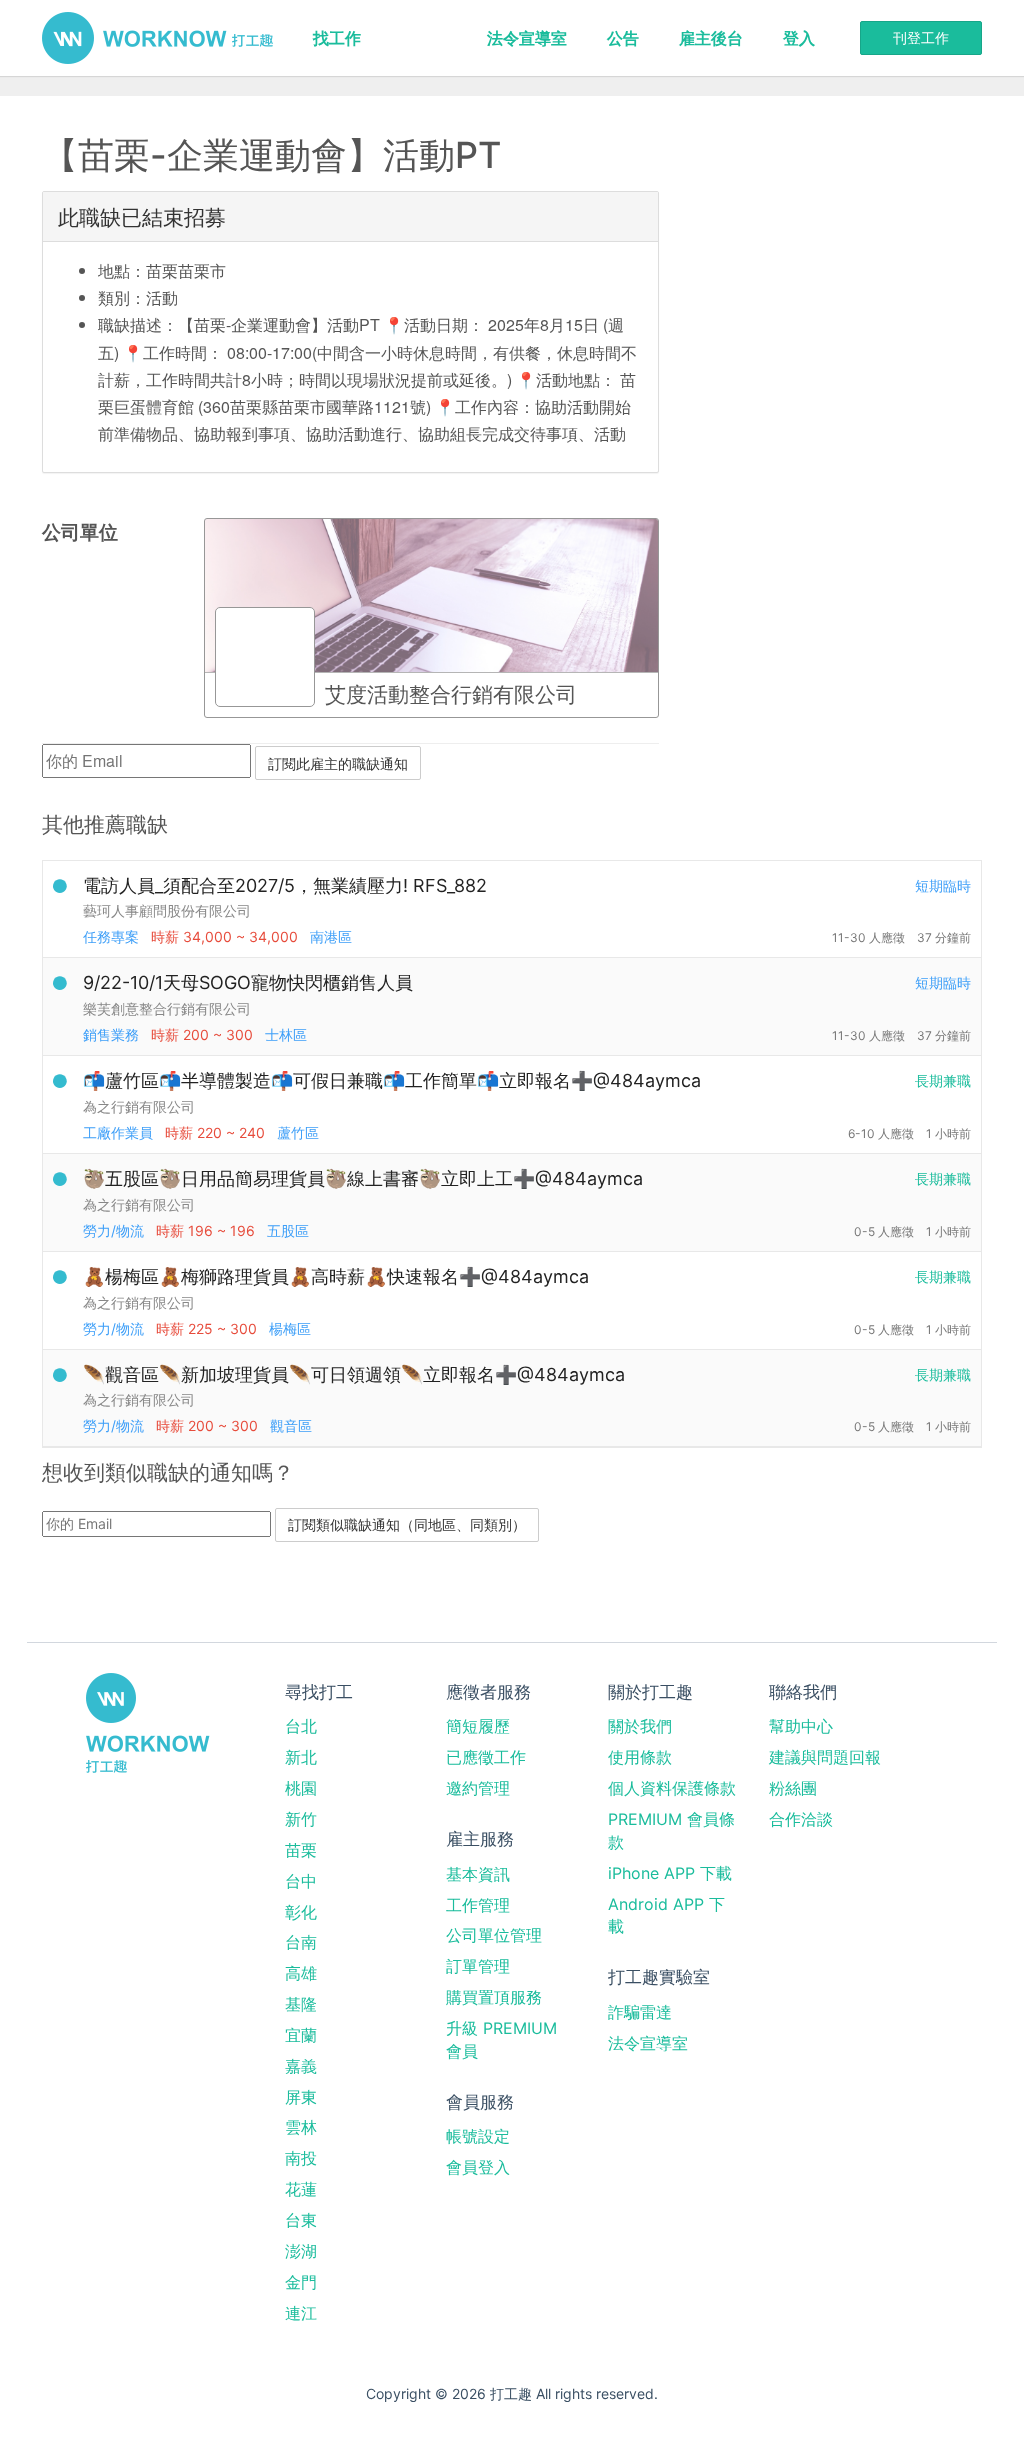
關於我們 (640, 1726)
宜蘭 (301, 2035)
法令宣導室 (527, 38)
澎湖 (301, 2251)
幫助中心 (801, 1726)
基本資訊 (478, 1874)
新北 (301, 1757)
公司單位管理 (494, 1935)
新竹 (301, 1819)
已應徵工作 (486, 1757)
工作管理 (478, 1905)
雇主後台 (711, 38)
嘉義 (301, 2066)
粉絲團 (793, 1788)
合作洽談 (801, 1819)
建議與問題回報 (825, 1757)
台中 (301, 1881)
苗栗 (301, 1850)
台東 (301, 2220)
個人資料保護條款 (672, 1788)
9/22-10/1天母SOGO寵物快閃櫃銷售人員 (248, 982)
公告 (623, 38)
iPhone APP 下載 (670, 1873)
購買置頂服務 (494, 1997)
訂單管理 (478, 1966)
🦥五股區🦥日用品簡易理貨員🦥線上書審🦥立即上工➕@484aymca (363, 1178)
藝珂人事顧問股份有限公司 (167, 910)
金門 (301, 2282)
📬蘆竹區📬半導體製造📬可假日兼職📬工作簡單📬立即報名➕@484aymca (392, 1080)
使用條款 (640, 1757)
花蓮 (301, 2189)
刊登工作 (921, 37)
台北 (301, 1726)
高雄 (301, 1973)
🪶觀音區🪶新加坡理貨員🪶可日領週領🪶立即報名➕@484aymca (354, 1374)
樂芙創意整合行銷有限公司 (167, 1008)
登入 (799, 38)
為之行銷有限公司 (139, 1106)
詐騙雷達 (640, 2012)
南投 (301, 2158)
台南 (301, 1942)
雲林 (301, 2127)
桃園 (301, 1788)
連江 (301, 2313)
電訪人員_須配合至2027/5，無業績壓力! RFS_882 (285, 885)
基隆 (301, 2004)
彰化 (301, 1912)
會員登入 (478, 2167)
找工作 (337, 38)
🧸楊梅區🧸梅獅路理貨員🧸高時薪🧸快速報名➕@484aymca (336, 1276)
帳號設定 (478, 2136)
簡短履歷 (478, 1726)
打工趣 (157, 38)
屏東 (301, 2097)
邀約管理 (478, 1788)
